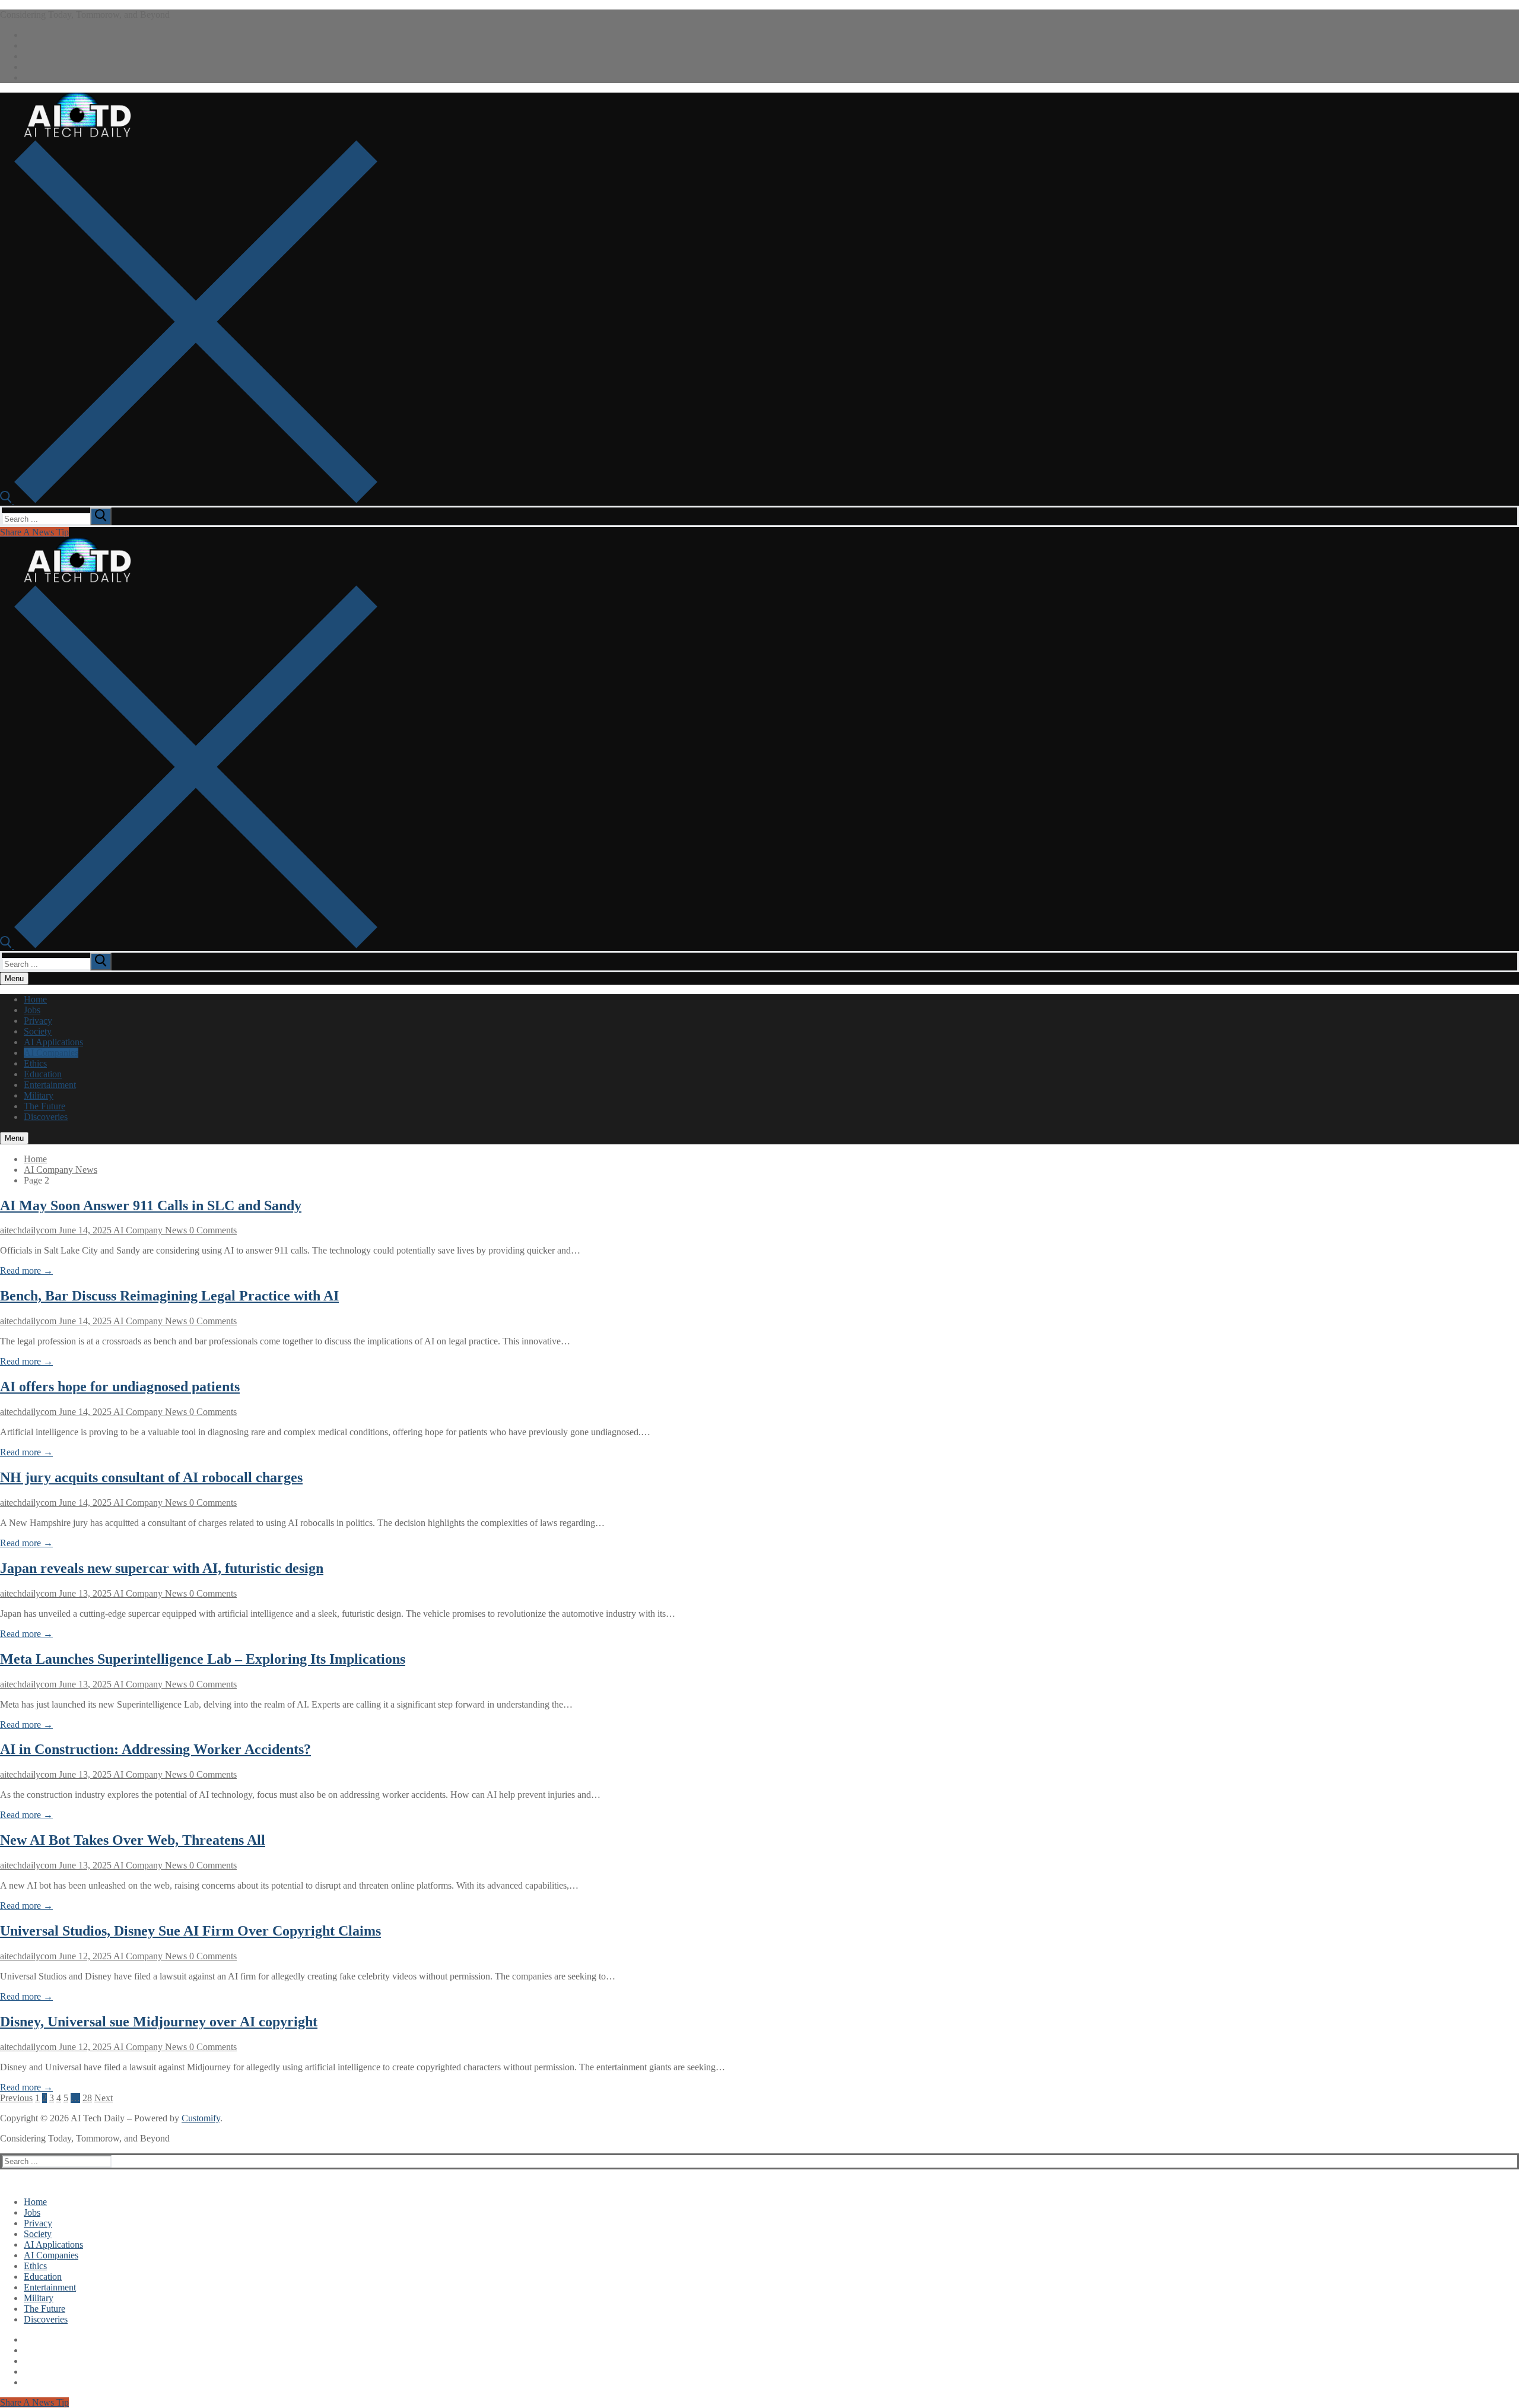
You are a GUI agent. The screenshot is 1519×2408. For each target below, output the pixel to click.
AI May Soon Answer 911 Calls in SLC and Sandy (151, 1205)
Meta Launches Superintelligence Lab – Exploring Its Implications (203, 1659)
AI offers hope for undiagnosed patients (120, 1387)
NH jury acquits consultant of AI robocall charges (151, 1477)
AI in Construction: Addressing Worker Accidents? (155, 1749)
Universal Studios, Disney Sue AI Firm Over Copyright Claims (190, 1931)
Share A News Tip (34, 532)
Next (104, 2098)
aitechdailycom (28, 1230)
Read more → (26, 1270)
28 (87, 2098)
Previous (16, 2098)
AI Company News (61, 1170)
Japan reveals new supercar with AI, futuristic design (162, 1568)
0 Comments (212, 1230)
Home (35, 1159)
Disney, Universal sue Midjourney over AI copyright (159, 2022)
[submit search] (101, 516)
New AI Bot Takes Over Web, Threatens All (133, 1840)
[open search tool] (189, 500)
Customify (201, 2118)
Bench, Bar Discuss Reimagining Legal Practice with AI (169, 1296)
